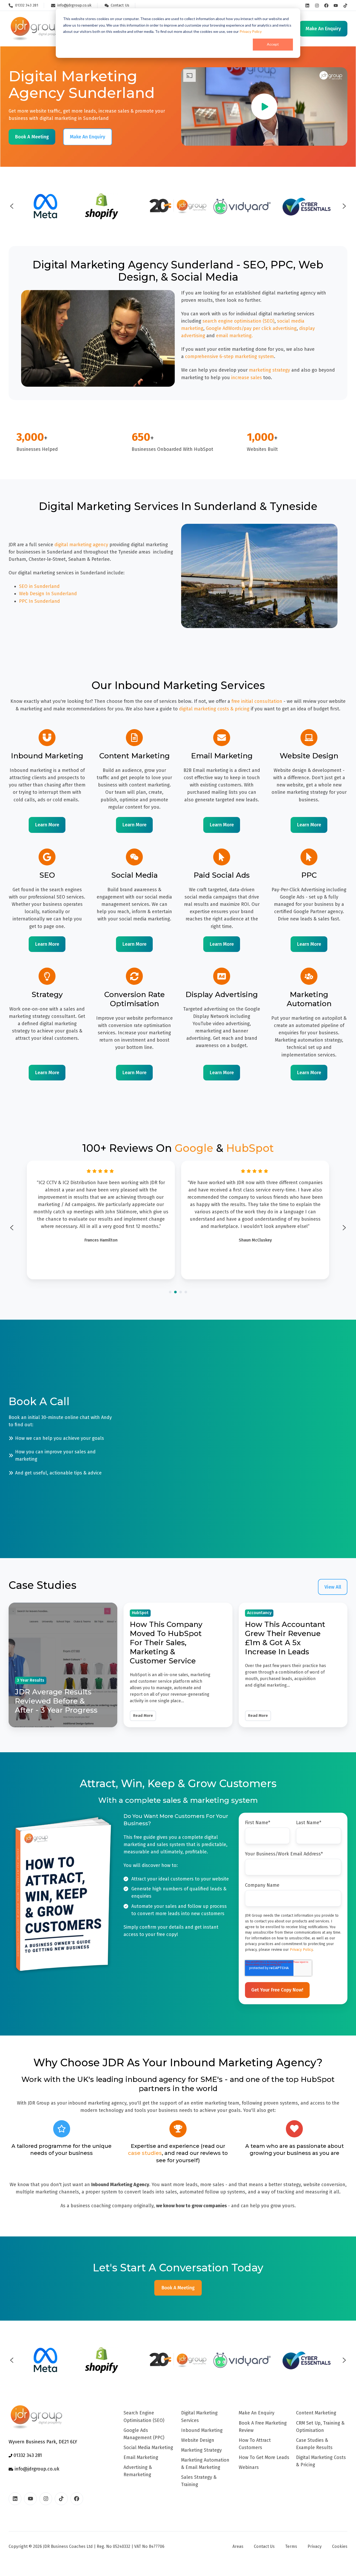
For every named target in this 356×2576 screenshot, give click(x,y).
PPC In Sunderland (39, 601)
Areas (238, 2546)
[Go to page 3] (181, 1292)
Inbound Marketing (202, 2430)
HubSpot (250, 1148)
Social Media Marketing (148, 2448)
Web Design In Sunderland (48, 594)
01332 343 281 (27, 2455)
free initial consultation (257, 701)
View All (333, 1587)
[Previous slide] (12, 206)
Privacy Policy (251, 31)
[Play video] (264, 107)
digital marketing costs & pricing (214, 709)
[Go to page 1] (170, 1292)
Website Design (198, 2440)
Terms (291, 2546)
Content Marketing (316, 2413)
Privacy (315, 2546)
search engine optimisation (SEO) (238, 321)
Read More (143, 1716)
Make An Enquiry (257, 2413)
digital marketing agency (81, 545)
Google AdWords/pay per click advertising (251, 328)
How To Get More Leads (264, 2457)
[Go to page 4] (186, 1292)
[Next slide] (344, 206)
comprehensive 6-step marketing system (229, 356)
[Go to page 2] (175, 1292)
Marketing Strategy (201, 2450)
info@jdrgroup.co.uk (36, 2469)
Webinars (249, 2467)
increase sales (247, 378)
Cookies (340, 2546)
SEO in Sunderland (39, 586)
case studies (145, 2153)
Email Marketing (141, 2457)
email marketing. (234, 336)
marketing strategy (269, 370)
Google (194, 1148)
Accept (273, 44)
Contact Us (264, 2546)
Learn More (47, 825)
